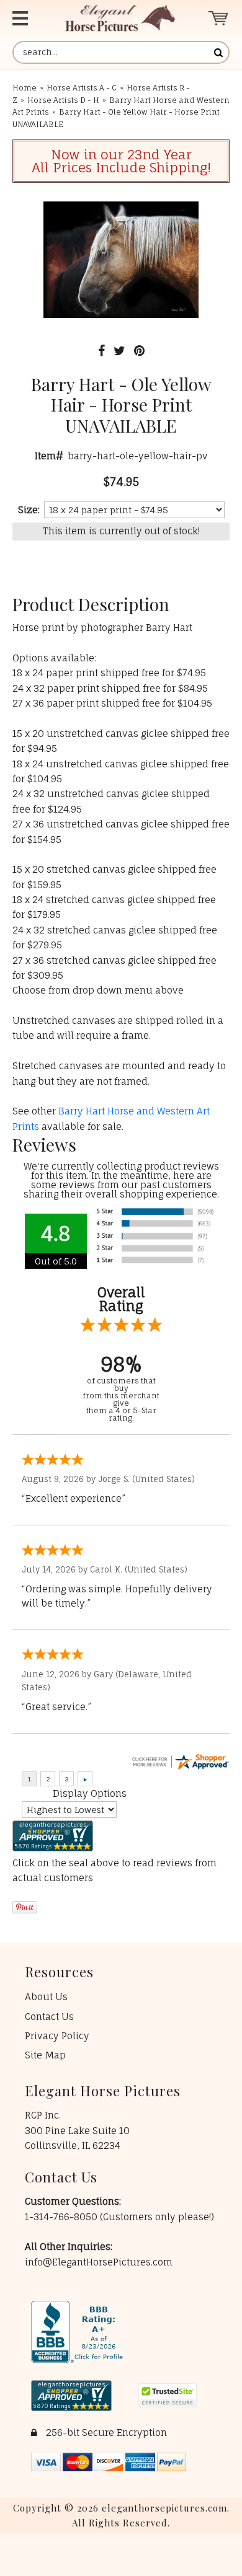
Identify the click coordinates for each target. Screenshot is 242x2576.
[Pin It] (139, 351)
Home (25, 88)
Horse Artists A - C (82, 88)
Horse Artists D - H (63, 100)
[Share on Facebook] (101, 351)
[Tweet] (119, 351)
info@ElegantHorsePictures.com (99, 2262)
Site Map (45, 2055)
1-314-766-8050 (62, 2217)
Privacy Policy (57, 2036)
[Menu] (27, 18)
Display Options (90, 1793)
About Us (46, 1997)
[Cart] (219, 18)
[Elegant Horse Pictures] (120, 18)
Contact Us (49, 2017)
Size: (29, 510)
